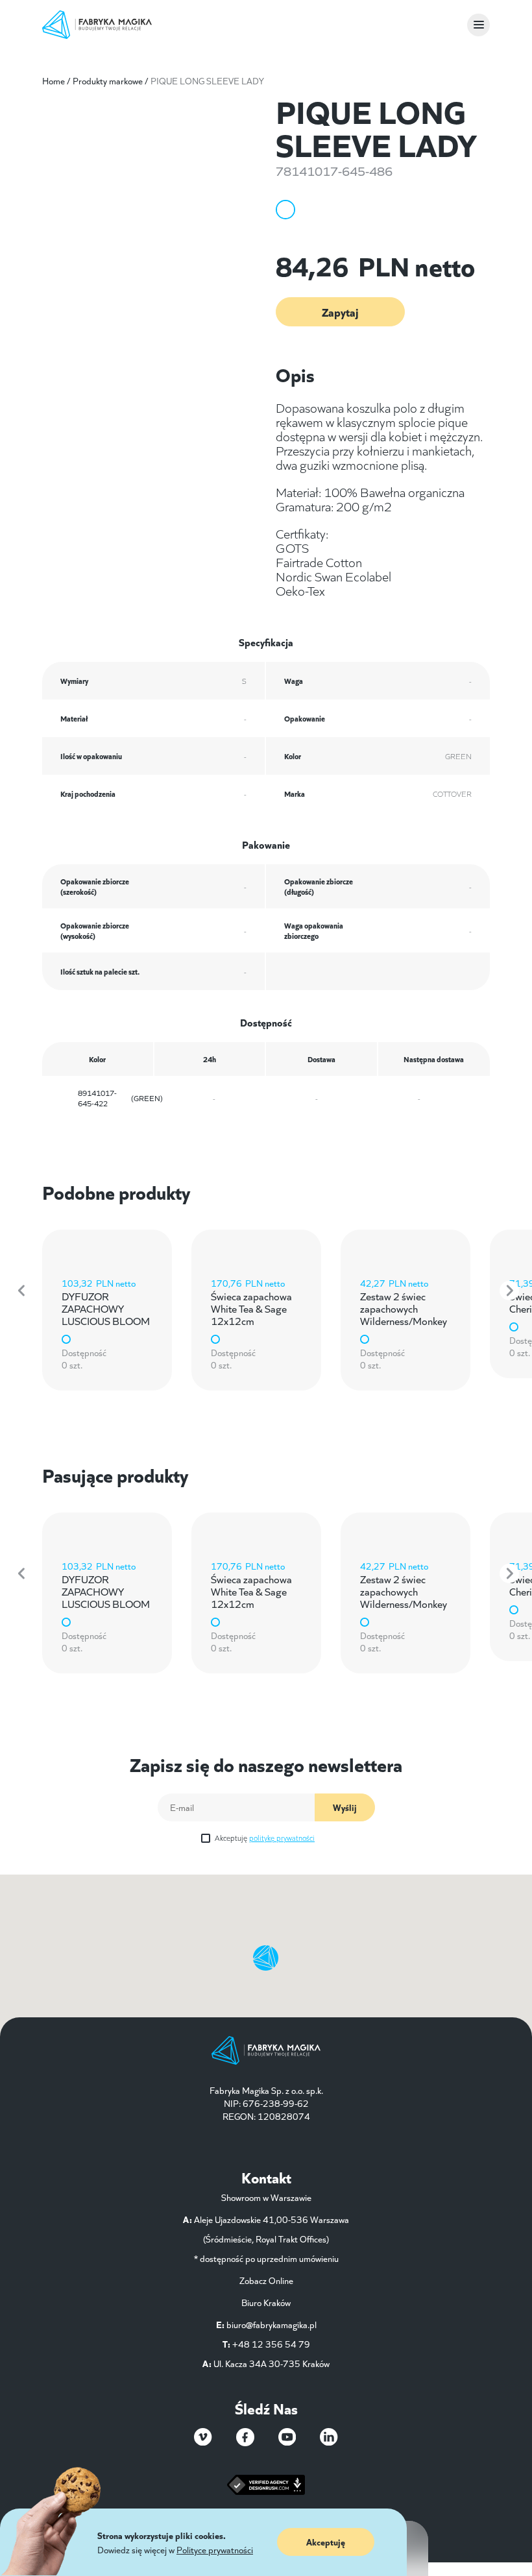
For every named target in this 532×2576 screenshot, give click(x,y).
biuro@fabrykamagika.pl (272, 2324)
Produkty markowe (108, 80)
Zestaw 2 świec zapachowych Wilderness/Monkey (404, 1308)
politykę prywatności (282, 1837)
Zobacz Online (266, 2280)
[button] (23, 1291)
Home (54, 80)
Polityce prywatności (215, 2549)
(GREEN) (120, 1098)
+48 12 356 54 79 (271, 2344)
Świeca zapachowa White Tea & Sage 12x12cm (251, 1308)
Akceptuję (265, 1837)
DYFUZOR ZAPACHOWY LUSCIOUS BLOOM (106, 1308)
